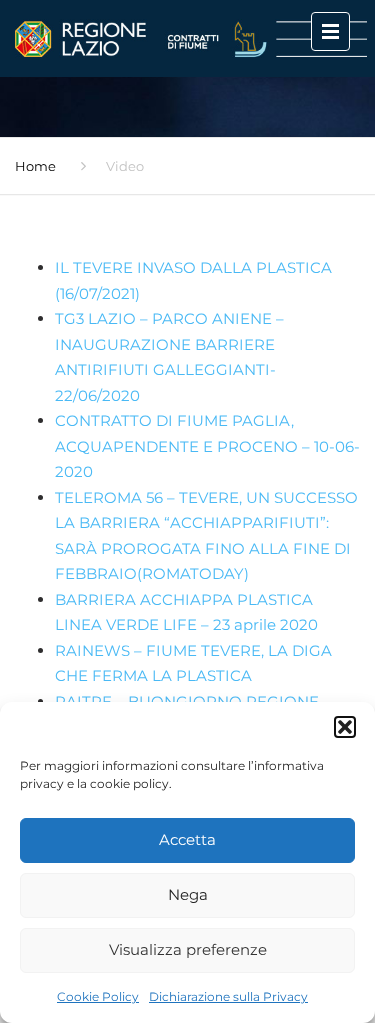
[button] (345, 727)
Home (35, 166)
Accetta (187, 839)
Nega (188, 894)
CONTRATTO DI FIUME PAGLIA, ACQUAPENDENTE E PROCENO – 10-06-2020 (207, 446)
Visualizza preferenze (188, 949)
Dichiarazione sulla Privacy (228, 996)
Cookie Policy (98, 996)
